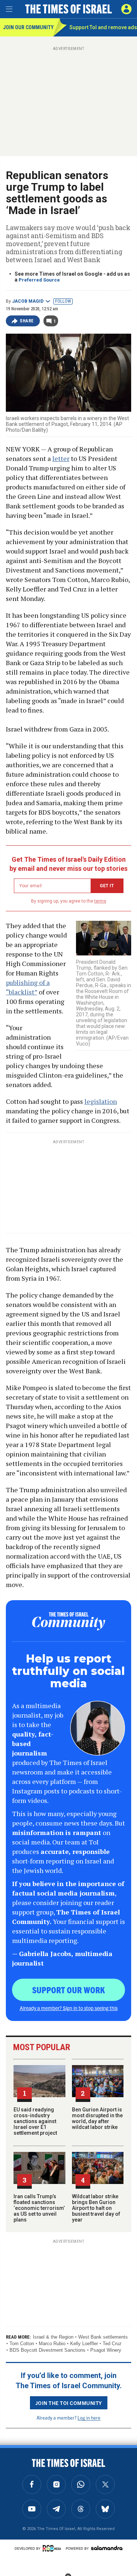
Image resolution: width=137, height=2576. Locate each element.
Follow (63, 301)
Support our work (68, 1990)
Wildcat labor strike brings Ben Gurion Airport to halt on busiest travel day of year (96, 2208)
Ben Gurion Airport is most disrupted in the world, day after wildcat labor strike (97, 2118)
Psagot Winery (106, 2350)
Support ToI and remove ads (103, 27)
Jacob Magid (28, 301)
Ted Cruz (112, 2344)
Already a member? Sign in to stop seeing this (69, 2008)
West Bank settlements (103, 2337)
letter (61, 458)
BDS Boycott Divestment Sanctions (47, 2350)
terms (100, 901)
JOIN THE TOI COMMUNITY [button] (69, 2403)
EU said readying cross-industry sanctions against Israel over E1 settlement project (35, 2121)
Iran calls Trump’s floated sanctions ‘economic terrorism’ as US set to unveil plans (39, 2208)
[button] (126, 9)
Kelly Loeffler (84, 2344)
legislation (101, 1101)
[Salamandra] (107, 2548)
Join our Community (28, 27)
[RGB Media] (53, 2548)
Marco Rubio (52, 2344)
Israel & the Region (53, 2337)
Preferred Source (39, 280)
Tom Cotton (22, 2344)
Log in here (89, 2418)
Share (27, 321)
